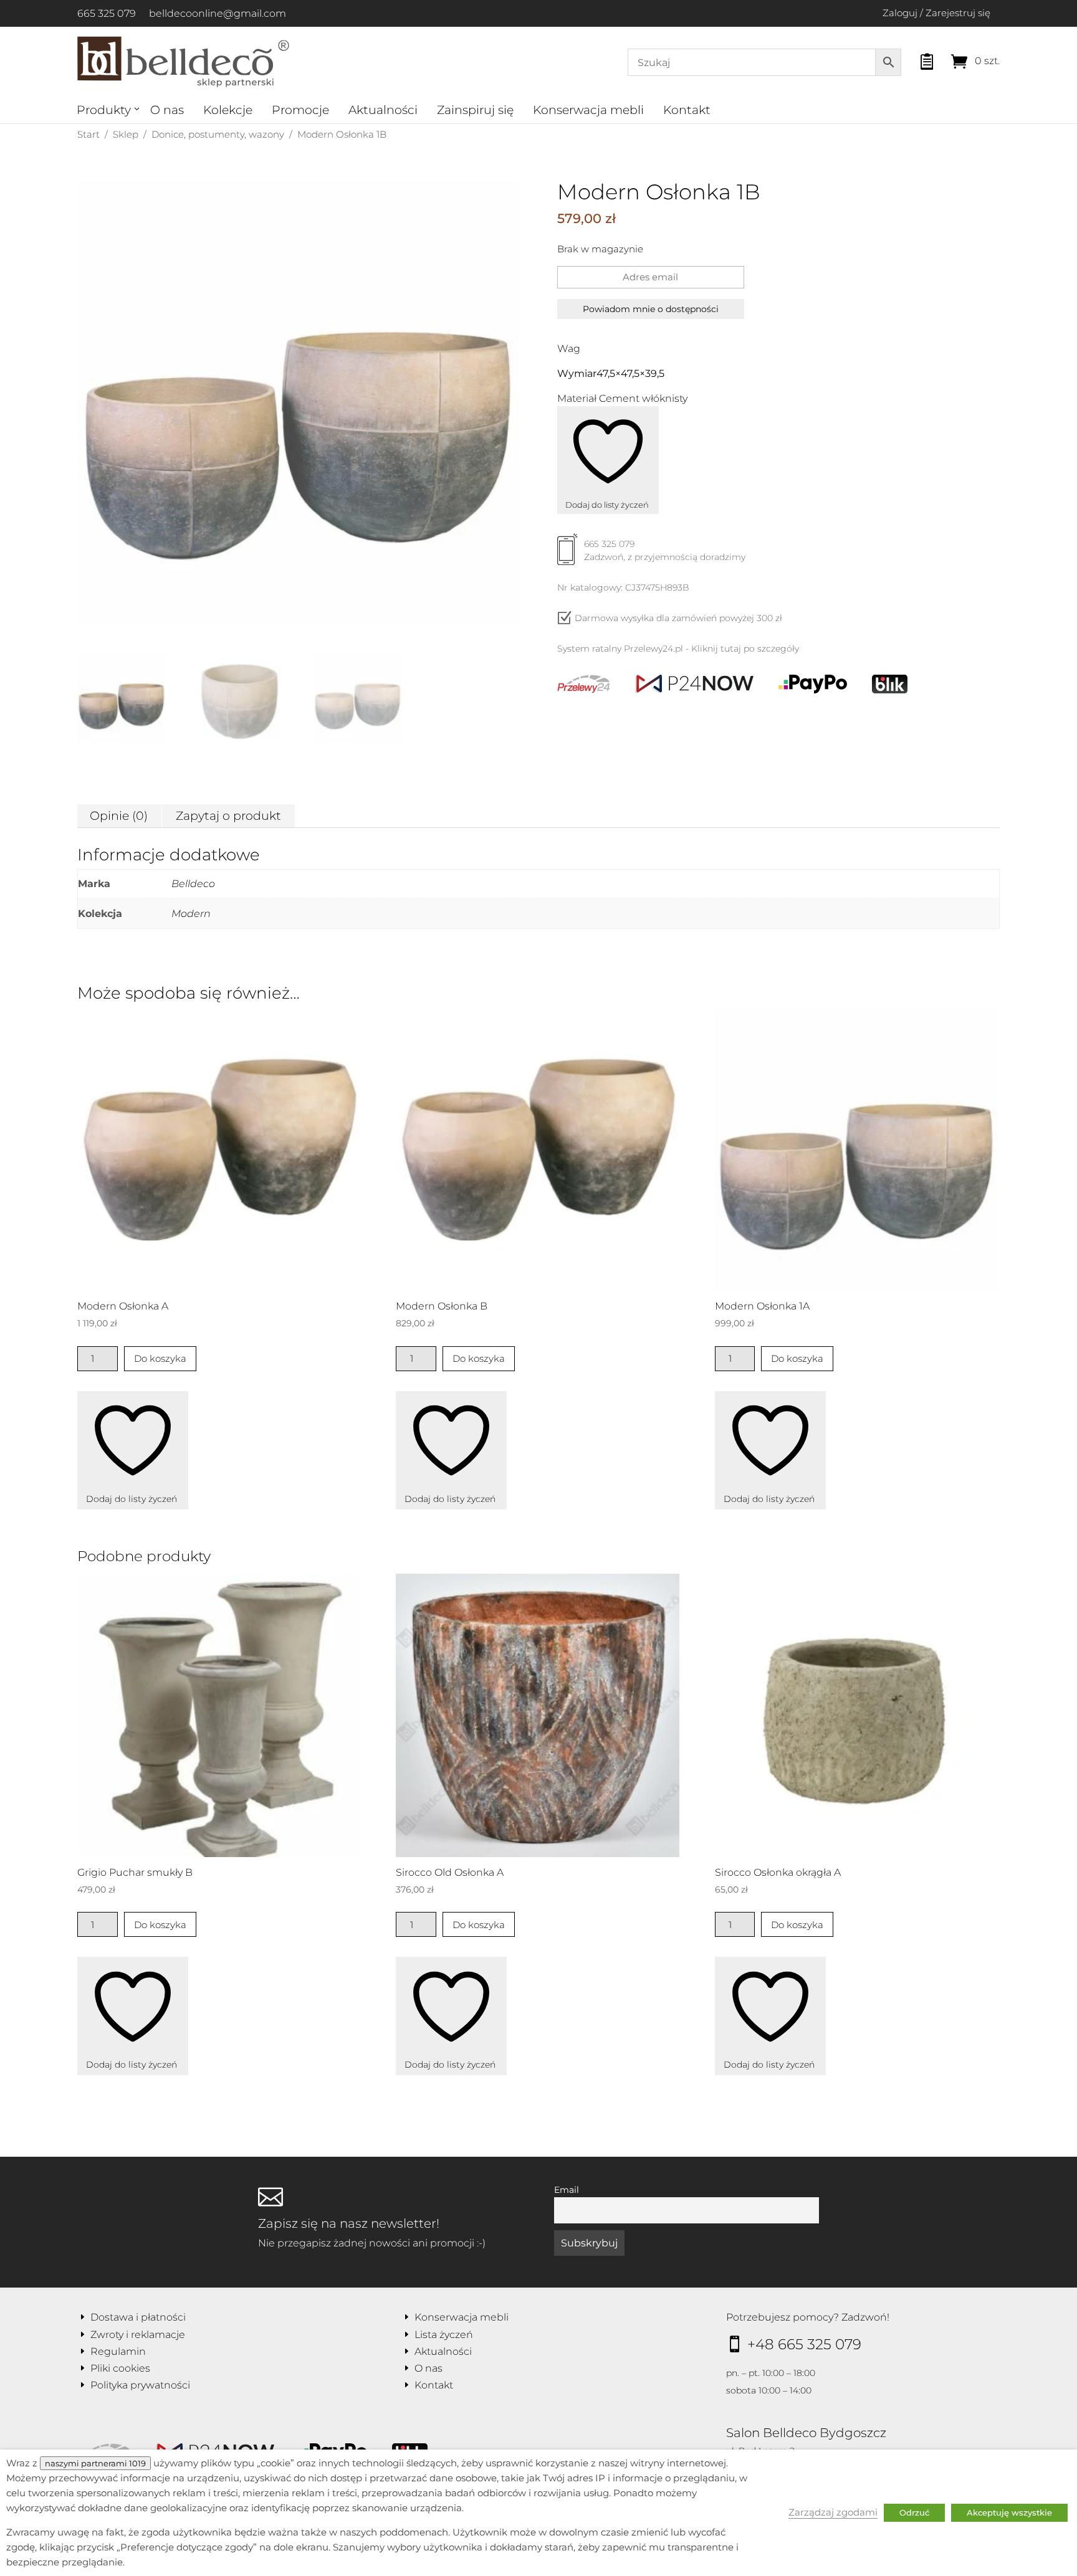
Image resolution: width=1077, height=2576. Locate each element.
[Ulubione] (916, 58)
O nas (167, 110)
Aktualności (383, 110)
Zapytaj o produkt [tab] (228, 816)
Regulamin (118, 2351)
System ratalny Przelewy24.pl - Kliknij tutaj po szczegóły (678, 649)
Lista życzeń (444, 2335)
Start (89, 134)
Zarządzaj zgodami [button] (833, 2512)
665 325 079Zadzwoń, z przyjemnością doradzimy (665, 550)
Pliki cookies (120, 2368)
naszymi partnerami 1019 (95, 2463)
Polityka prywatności (140, 2385)
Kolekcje (228, 110)
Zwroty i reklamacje (138, 2335)
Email (567, 2190)
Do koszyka (160, 1358)
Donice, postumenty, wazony (218, 134)
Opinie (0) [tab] (119, 816)
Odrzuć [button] (914, 2512)
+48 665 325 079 (804, 2344)
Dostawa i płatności (138, 2317)
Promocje (300, 110)
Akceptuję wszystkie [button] (1009, 2512)
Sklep (126, 134)
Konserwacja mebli (588, 110)
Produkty (104, 110)
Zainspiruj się (475, 110)
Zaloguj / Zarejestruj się (936, 13)
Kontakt (687, 110)
